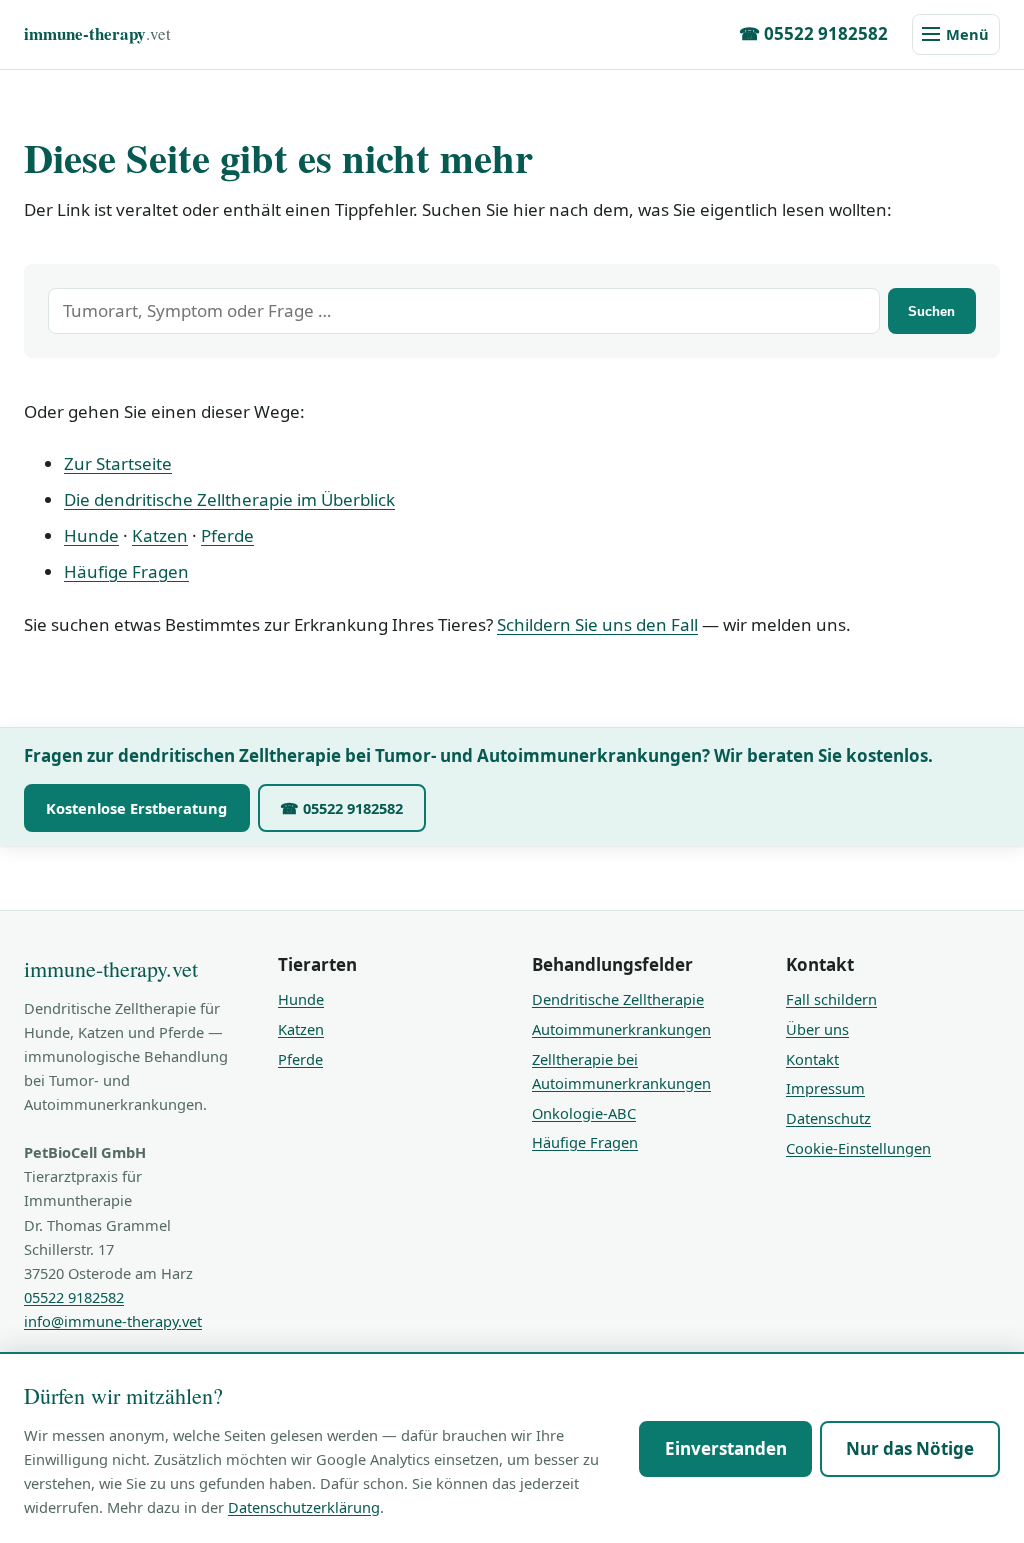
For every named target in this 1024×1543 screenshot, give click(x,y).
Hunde (91, 535)
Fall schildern (831, 999)
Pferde (227, 535)
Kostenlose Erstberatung (136, 808)
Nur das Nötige (910, 1448)
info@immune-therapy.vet (113, 1321)
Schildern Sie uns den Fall (597, 624)
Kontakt (812, 1059)
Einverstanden (726, 1448)
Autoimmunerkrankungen (621, 1029)
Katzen (160, 535)
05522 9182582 (74, 1297)
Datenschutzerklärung (304, 1507)
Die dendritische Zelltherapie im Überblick (229, 499)
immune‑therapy (97, 33)
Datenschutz (828, 1118)
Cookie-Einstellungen (858, 1148)
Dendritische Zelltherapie (618, 999)
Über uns (817, 1029)
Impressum (825, 1088)
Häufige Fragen (126, 571)
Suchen (931, 311)
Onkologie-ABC (584, 1113)
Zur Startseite (118, 463)
